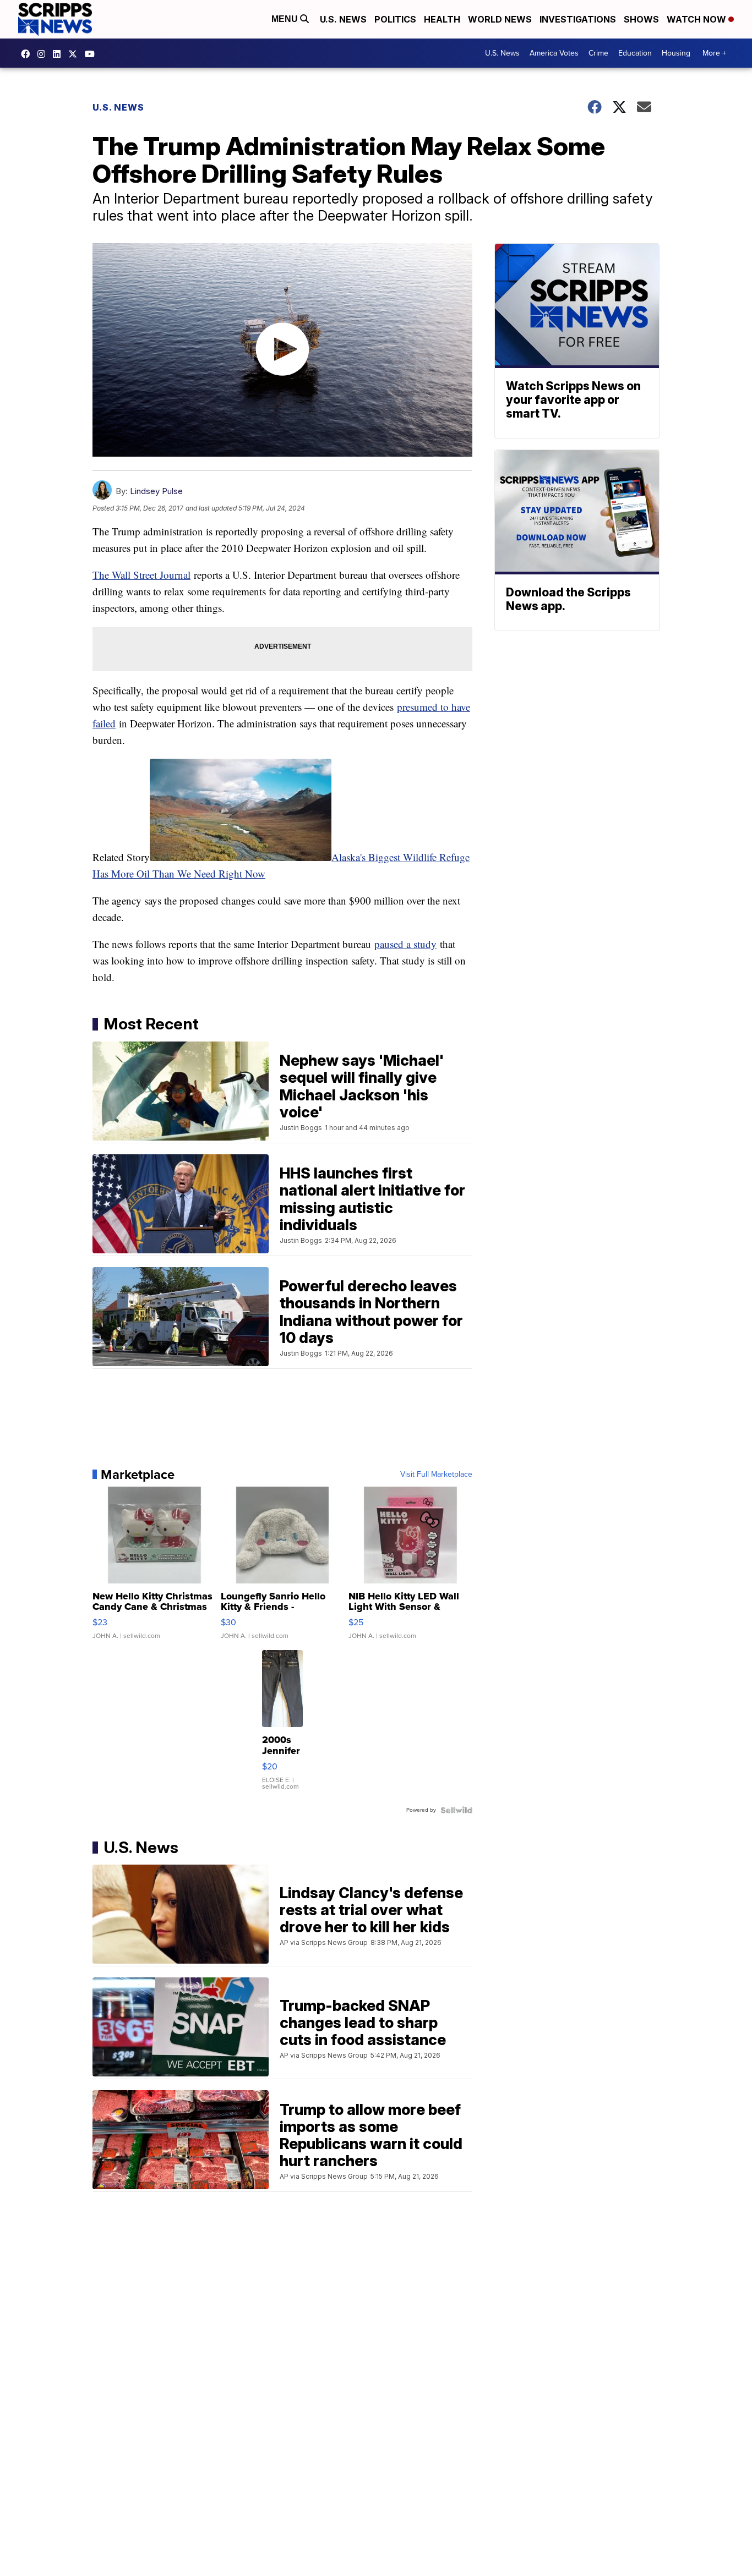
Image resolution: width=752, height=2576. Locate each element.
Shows (641, 19)
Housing (676, 53)
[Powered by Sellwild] (456, 1810)
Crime (598, 53)
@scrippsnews (92, 54)
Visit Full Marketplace (436, 1475)
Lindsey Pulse (156, 491)
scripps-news (59, 54)
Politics (395, 19)
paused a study (405, 944)
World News (500, 19)
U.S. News (343, 19)
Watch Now (697, 19)
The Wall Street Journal (141, 575)
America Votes (554, 53)
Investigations (578, 19)
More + (714, 53)
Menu (286, 19)
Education (635, 53)
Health (442, 19)
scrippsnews (28, 54)
